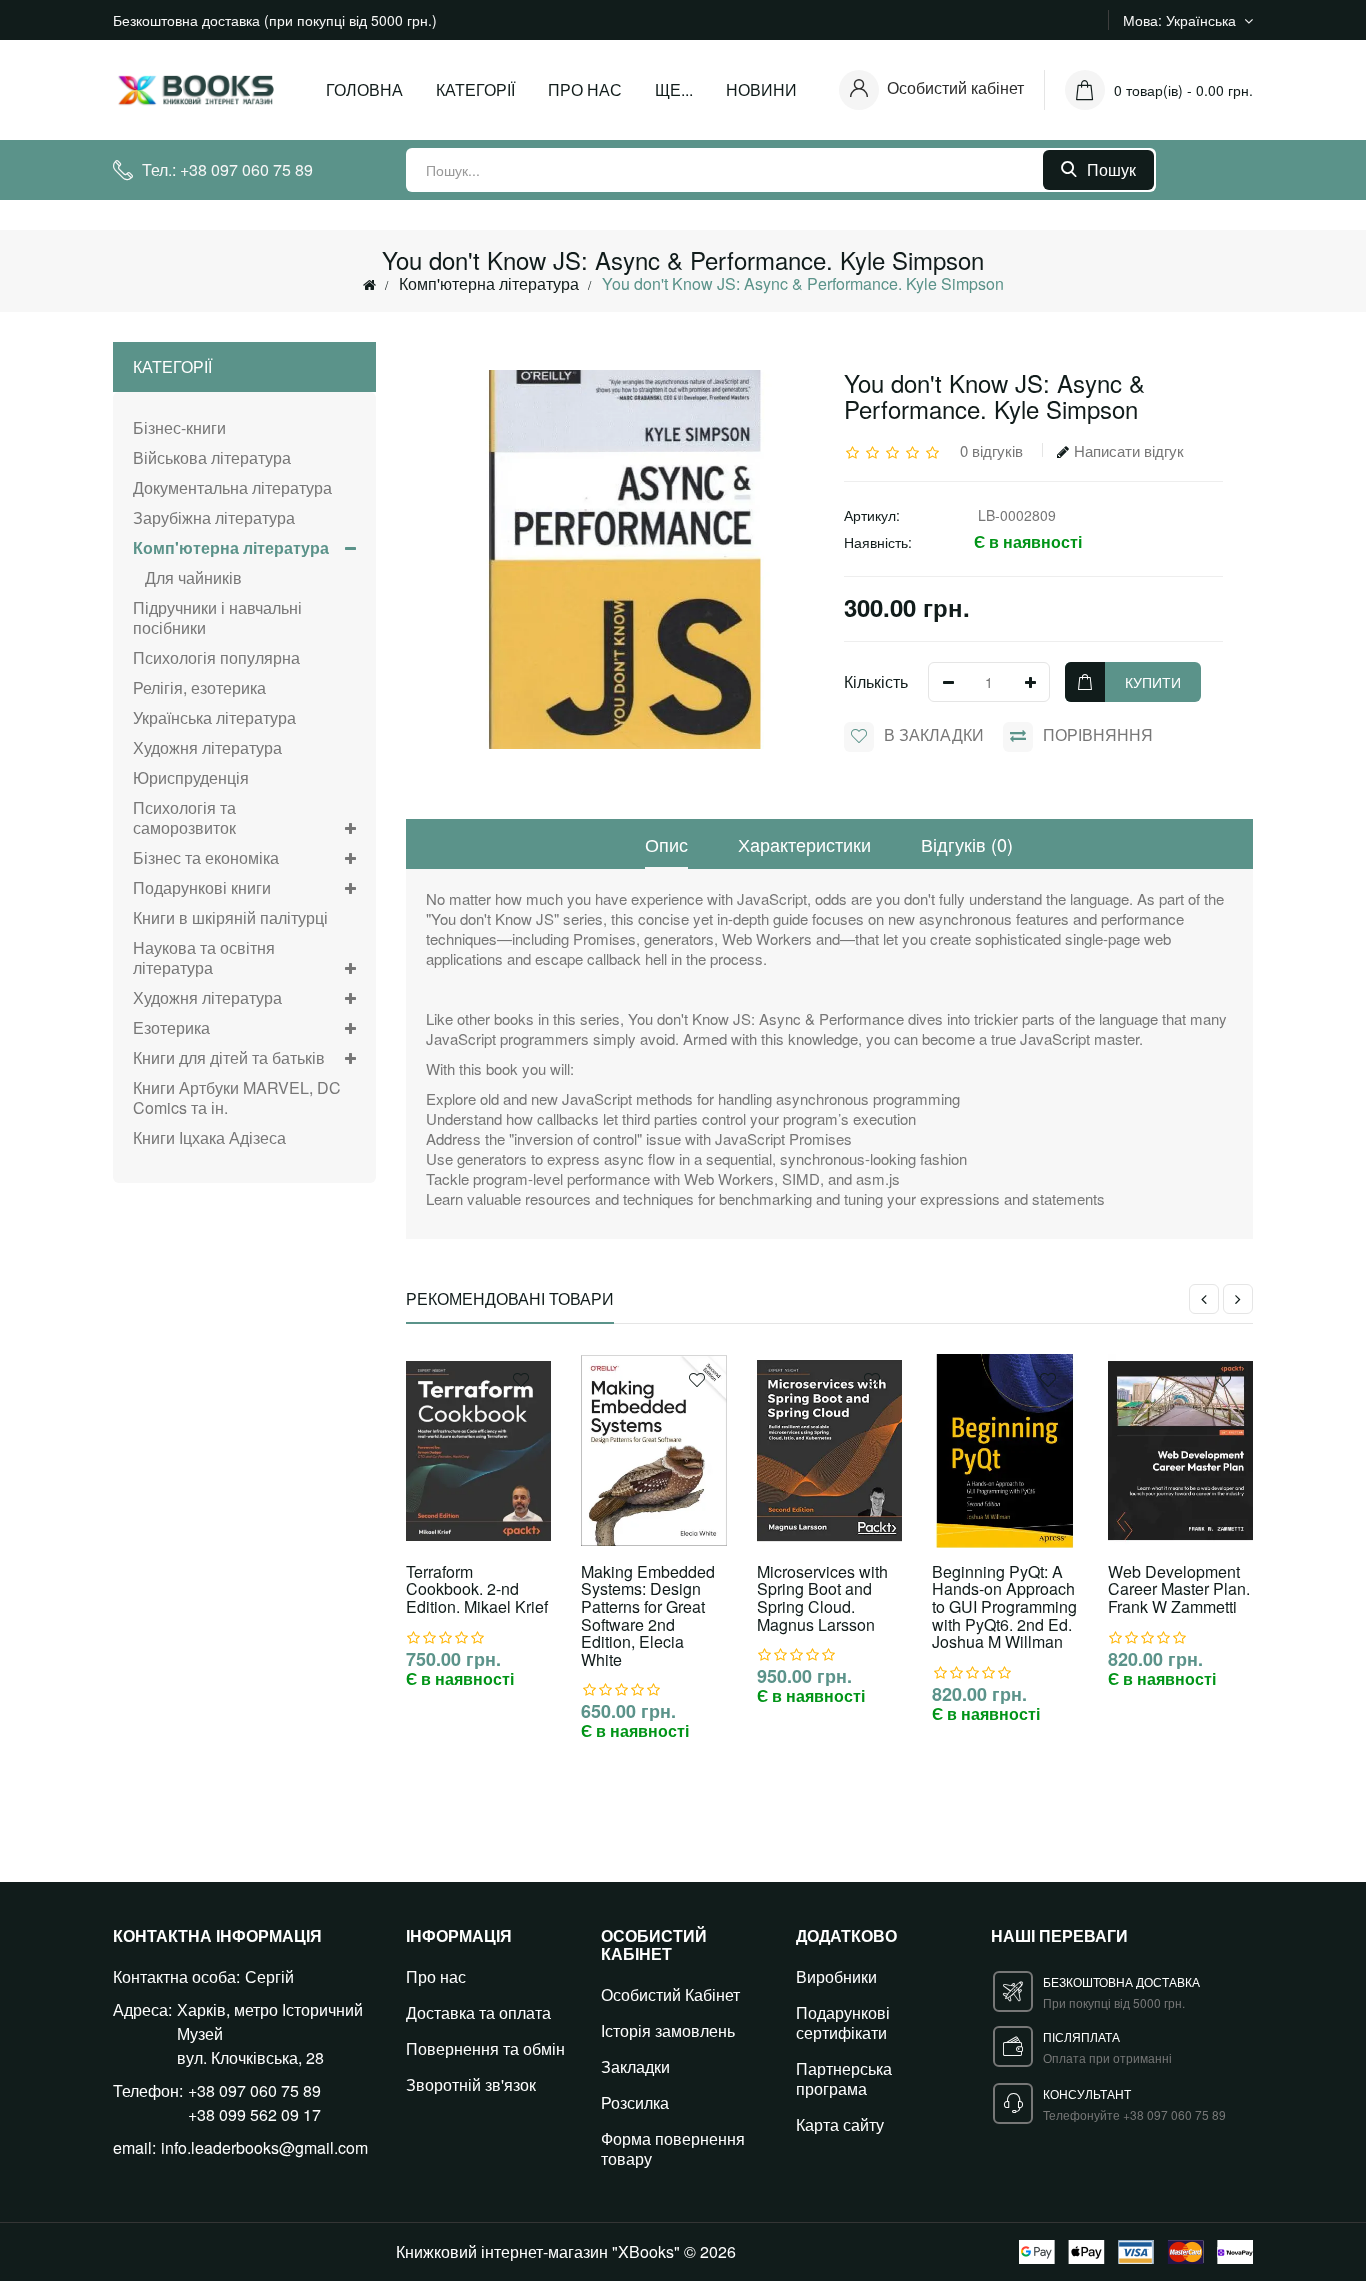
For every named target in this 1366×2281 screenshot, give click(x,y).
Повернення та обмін (485, 2048)
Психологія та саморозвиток (184, 817)
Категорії (475, 89)
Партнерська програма (844, 2078)
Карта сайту (840, 2124)
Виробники (836, 1976)
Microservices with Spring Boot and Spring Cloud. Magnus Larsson (822, 1598)
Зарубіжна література (214, 517)
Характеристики (804, 844)
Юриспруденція (191, 777)
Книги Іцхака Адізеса (209, 1137)
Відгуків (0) (967, 844)
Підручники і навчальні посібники (217, 617)
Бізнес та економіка (206, 857)
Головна (364, 89)
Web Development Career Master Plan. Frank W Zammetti (1179, 1589)
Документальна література (232, 487)
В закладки (934, 734)
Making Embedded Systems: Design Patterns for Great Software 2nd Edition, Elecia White (648, 1616)
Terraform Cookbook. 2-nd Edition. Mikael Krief (477, 1589)
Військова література (212, 457)
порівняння (1098, 734)
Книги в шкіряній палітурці (230, 917)
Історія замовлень (668, 2030)
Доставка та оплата (478, 2012)
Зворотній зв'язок (471, 2084)
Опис (666, 844)
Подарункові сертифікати (843, 2022)
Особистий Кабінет (670, 1994)
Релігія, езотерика (199, 687)
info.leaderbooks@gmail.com (264, 2147)
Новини (761, 89)
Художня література (207, 747)
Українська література (214, 717)
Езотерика (171, 1027)
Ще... (674, 89)
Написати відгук (1129, 450)
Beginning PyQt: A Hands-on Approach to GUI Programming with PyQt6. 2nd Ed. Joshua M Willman (1004, 1607)
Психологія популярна (216, 657)
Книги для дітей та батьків (229, 1057)
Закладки (635, 2066)
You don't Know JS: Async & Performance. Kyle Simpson (803, 283)
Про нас (585, 89)
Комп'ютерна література (489, 283)
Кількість (876, 681)
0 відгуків (991, 450)
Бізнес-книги (179, 428)
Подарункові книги (202, 887)
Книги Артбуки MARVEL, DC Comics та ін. (237, 1097)
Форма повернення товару (673, 2148)
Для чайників (187, 577)
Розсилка (635, 2102)
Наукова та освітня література (204, 957)
